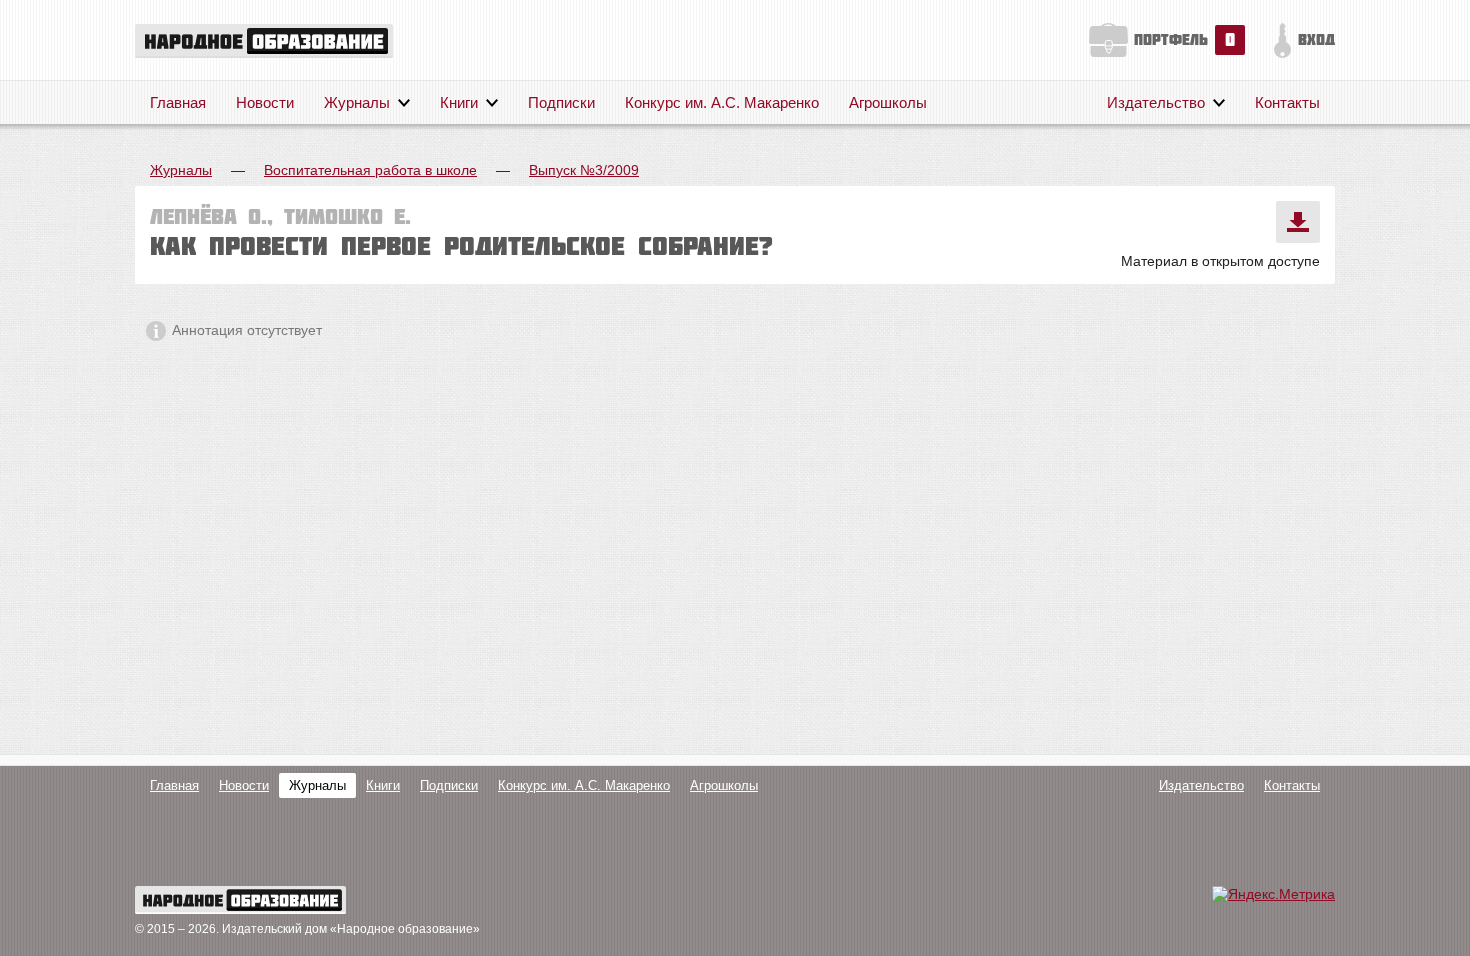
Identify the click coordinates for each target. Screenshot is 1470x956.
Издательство (1156, 102)
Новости (265, 102)
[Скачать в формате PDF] (1298, 222)
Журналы (357, 102)
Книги (459, 102)
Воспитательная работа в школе (370, 170)
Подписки (561, 102)
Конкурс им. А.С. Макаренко (722, 102)
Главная (178, 102)
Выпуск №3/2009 (584, 170)
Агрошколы (888, 102)
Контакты (1287, 102)
